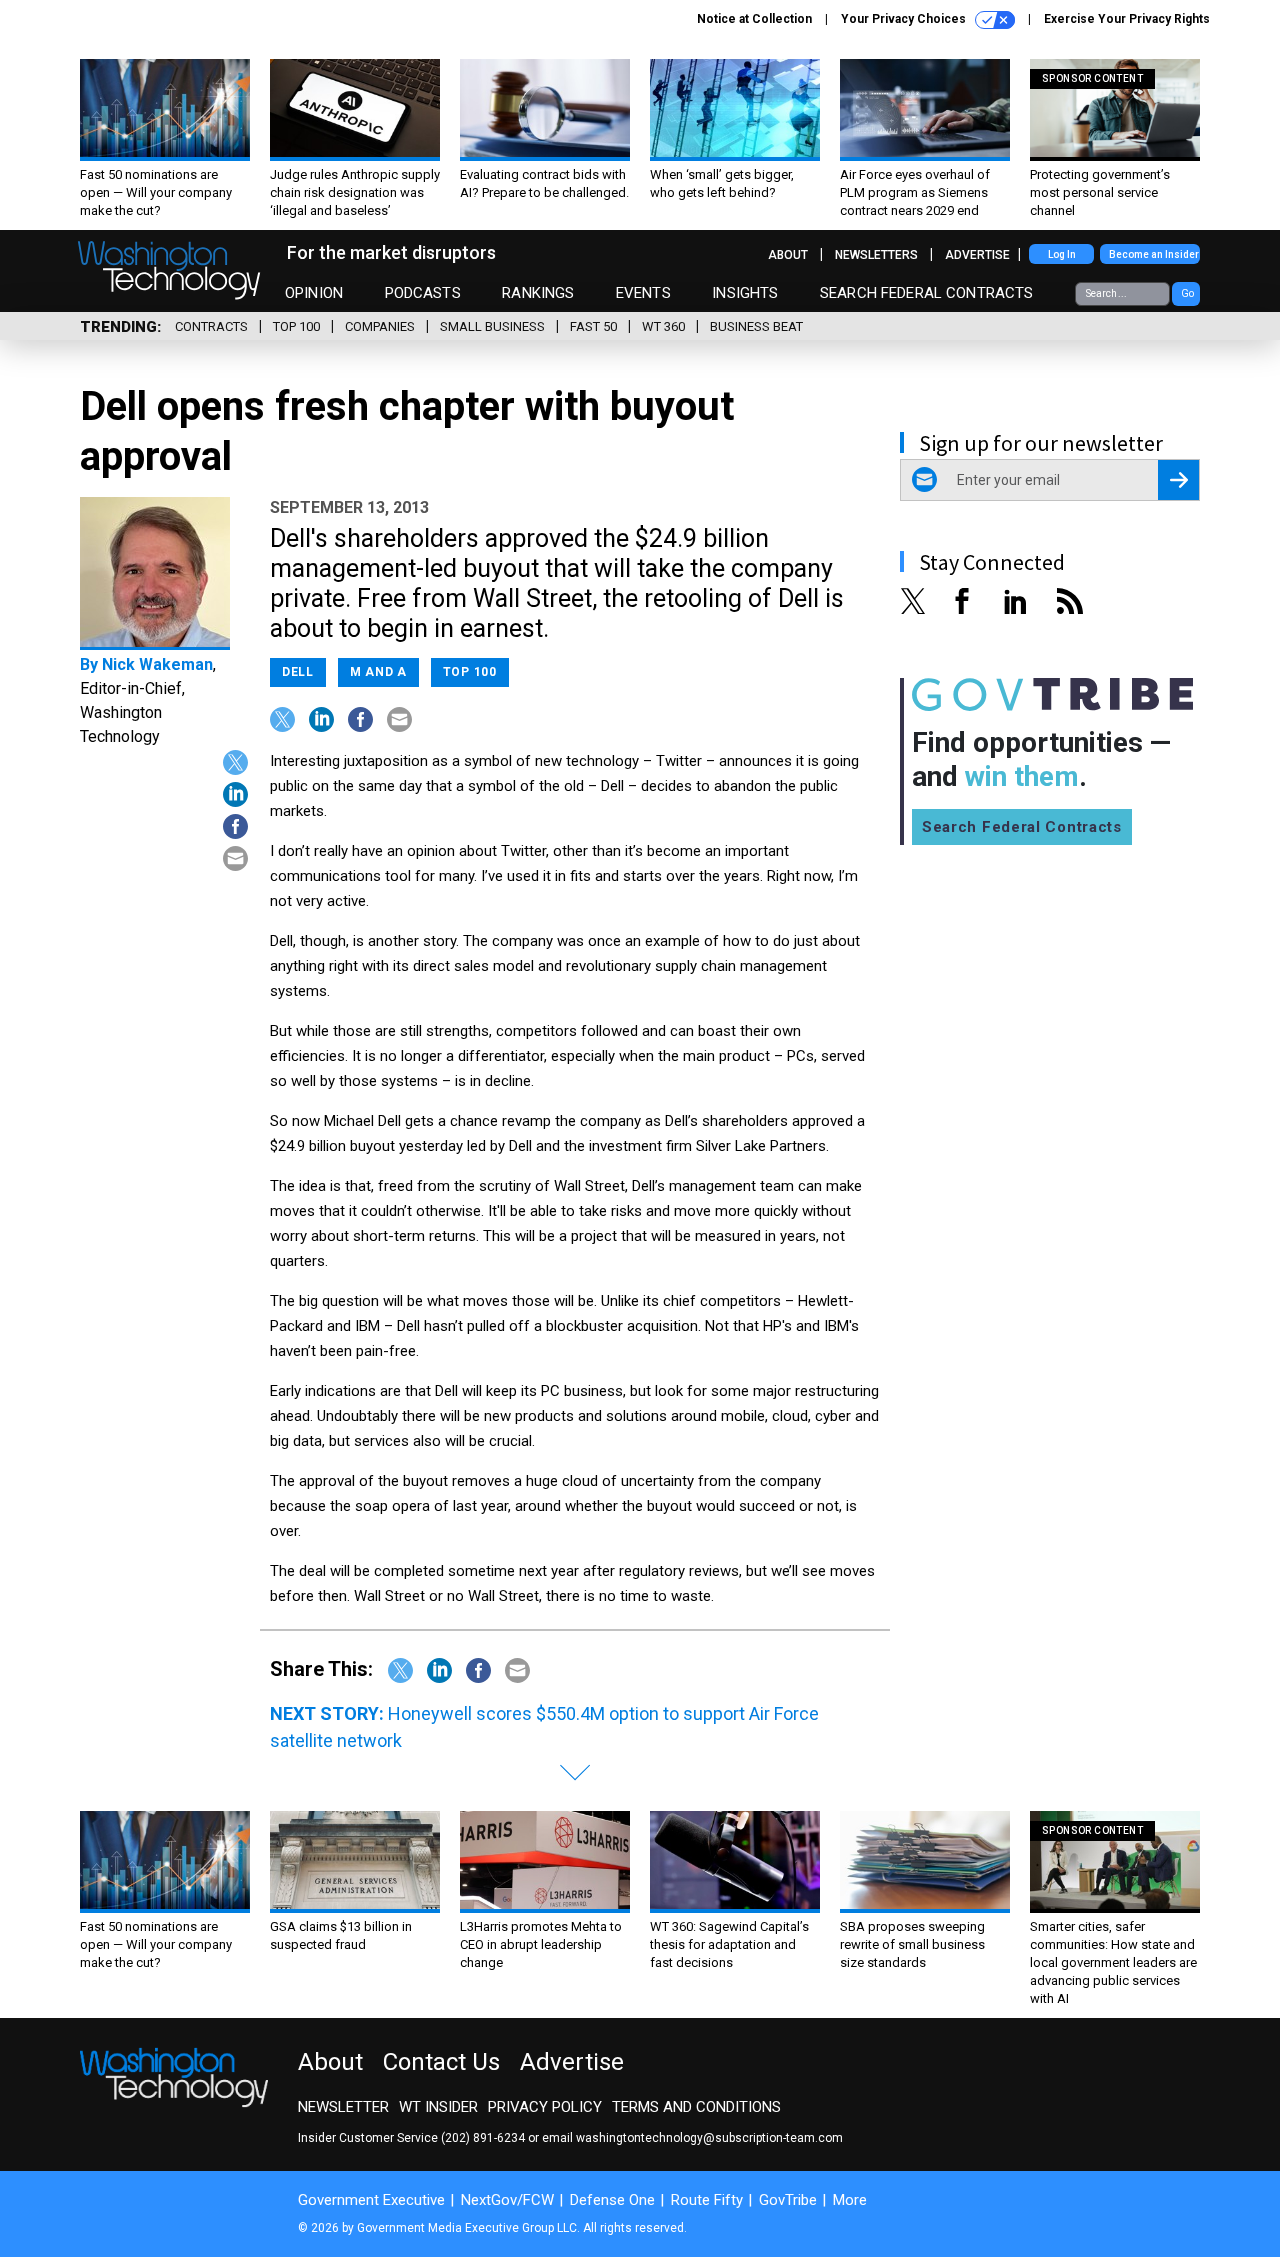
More (850, 2200)
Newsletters (876, 255)
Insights (745, 293)
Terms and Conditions (696, 2107)
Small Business (492, 326)
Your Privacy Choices (905, 19)
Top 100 (296, 326)
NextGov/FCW (507, 2200)
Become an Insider (1154, 254)
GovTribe (788, 2200)
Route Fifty (707, 2200)
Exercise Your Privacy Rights (1127, 19)
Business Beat (756, 326)
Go (1187, 293)
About (788, 255)
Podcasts (423, 293)
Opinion (314, 293)
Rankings (538, 293)
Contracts (211, 326)
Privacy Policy (545, 2107)
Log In (1062, 254)
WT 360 (663, 326)
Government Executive (371, 2200)
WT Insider (438, 2107)
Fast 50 (593, 326)
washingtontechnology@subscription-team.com (709, 2138)
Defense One (612, 2200)
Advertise (977, 255)
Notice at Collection (754, 19)
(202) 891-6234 (483, 2138)
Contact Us (441, 2062)
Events (643, 293)
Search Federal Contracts (927, 293)
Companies (380, 326)
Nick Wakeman (157, 664)
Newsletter (343, 2107)
